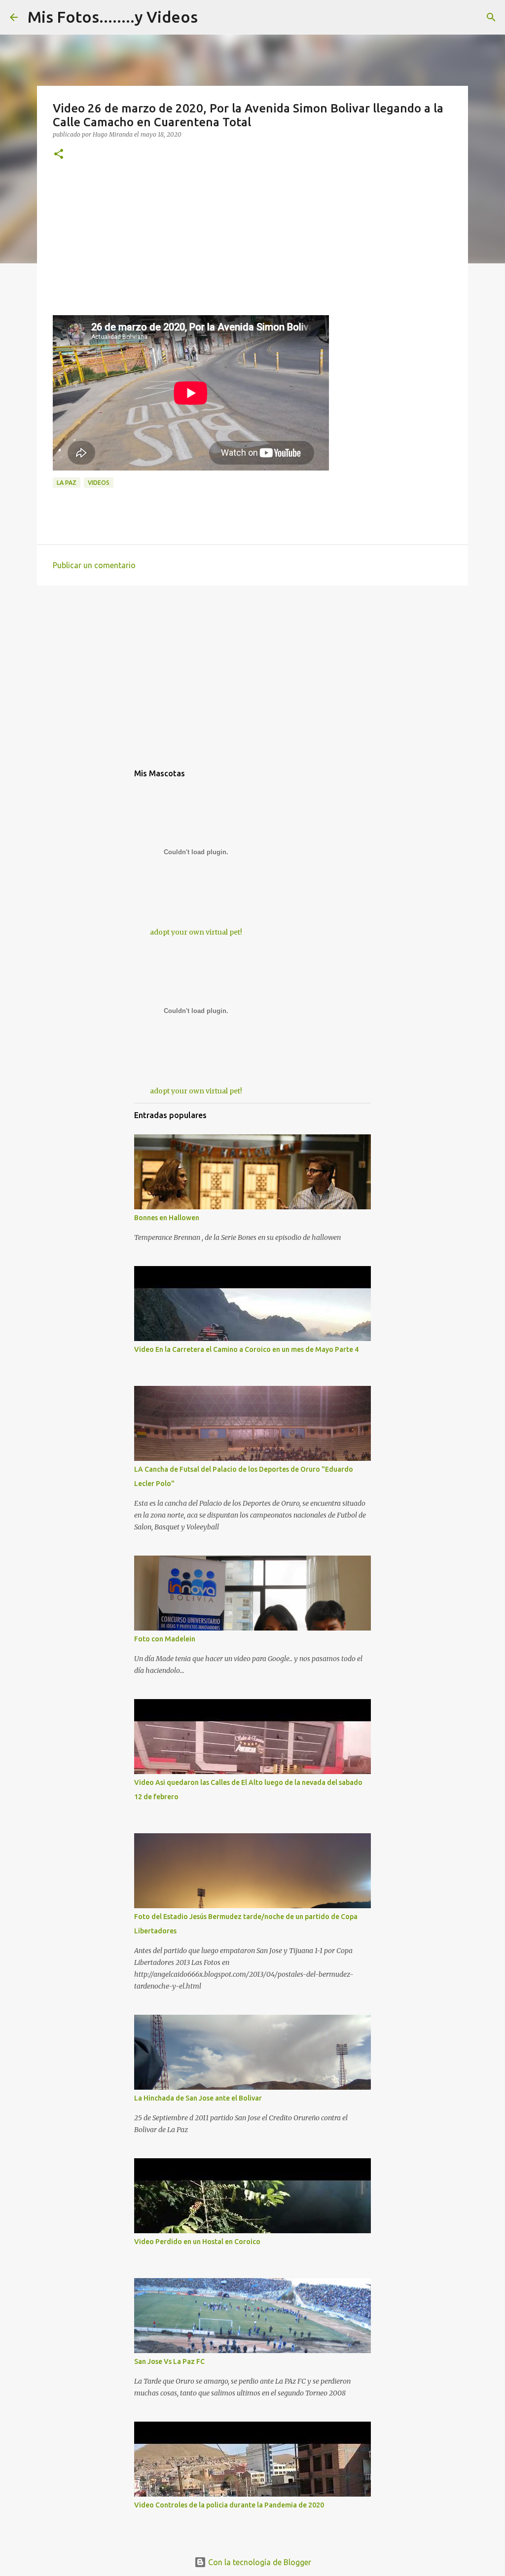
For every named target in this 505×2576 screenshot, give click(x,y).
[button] (59, 155)
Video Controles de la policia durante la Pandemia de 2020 (229, 2505)
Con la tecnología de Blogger (259, 2562)
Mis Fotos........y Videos (113, 17)
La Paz (67, 483)
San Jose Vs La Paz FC (169, 2361)
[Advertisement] (252, 246)
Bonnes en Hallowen (167, 1218)
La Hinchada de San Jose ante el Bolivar (198, 2098)
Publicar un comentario (94, 565)
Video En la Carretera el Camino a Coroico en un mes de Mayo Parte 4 (246, 1349)
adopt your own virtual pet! (196, 932)
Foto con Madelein (165, 1639)
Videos (99, 483)
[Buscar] (491, 17)
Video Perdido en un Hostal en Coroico (197, 2242)
